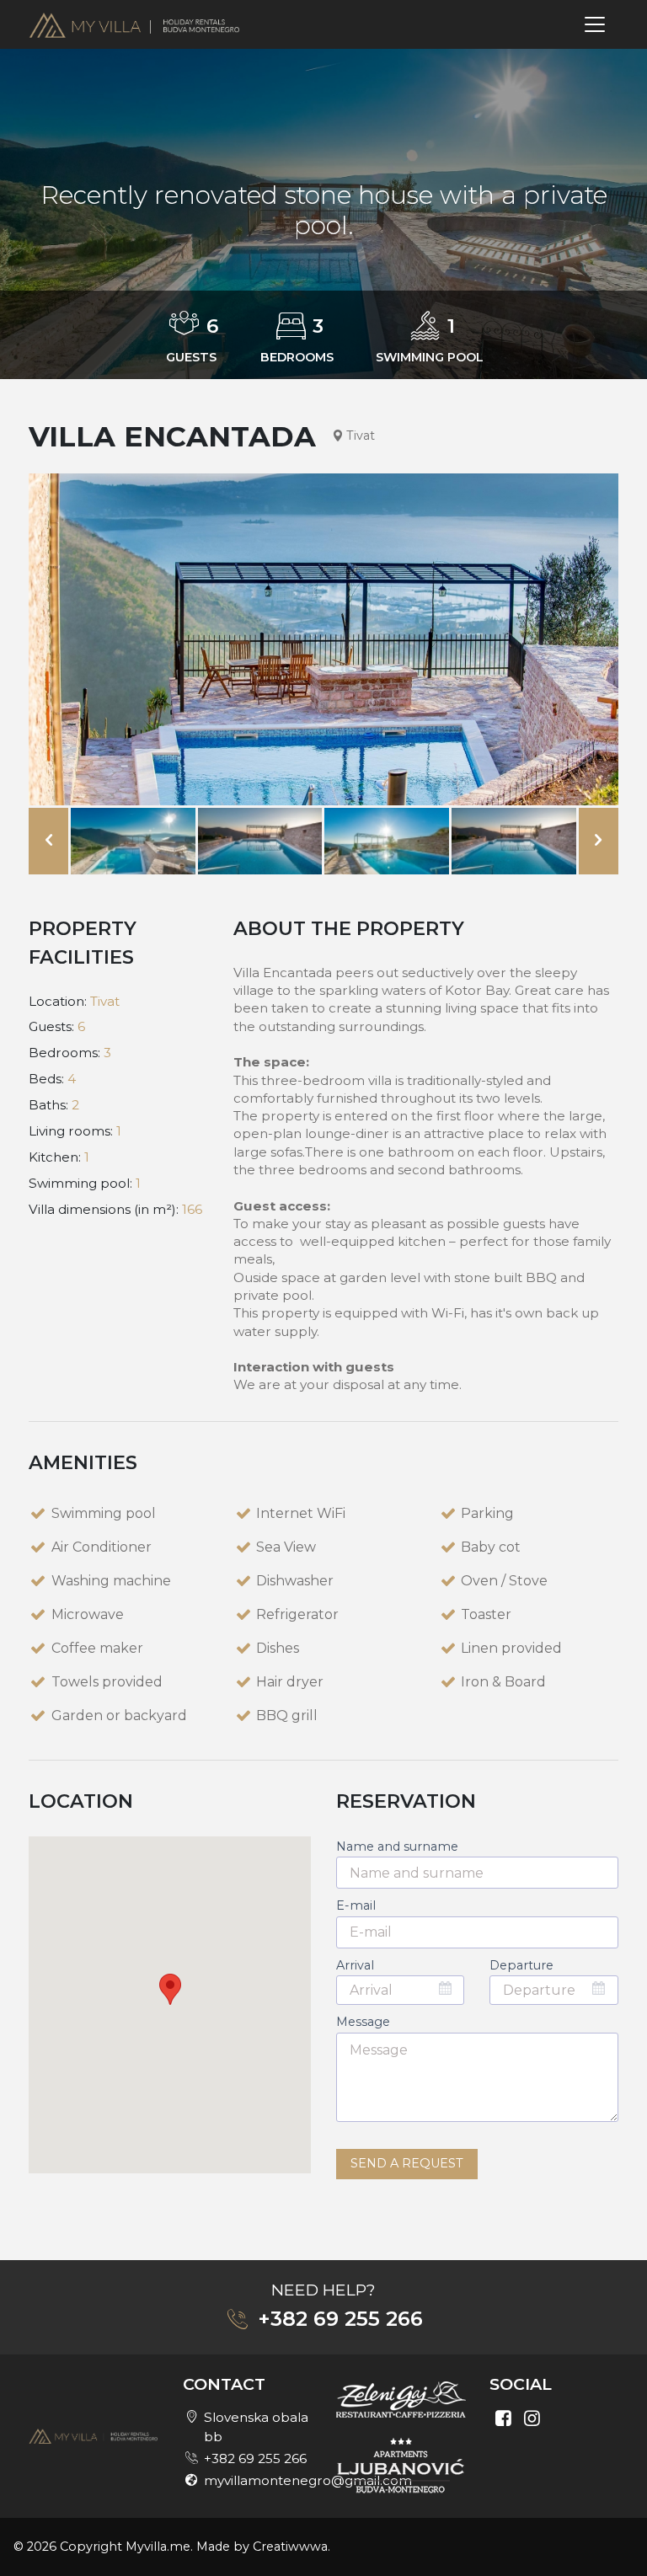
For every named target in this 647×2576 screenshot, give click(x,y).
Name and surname (397, 1846)
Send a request (407, 2163)
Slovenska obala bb (256, 2427)
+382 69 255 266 (337, 2319)
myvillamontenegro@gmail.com (308, 2480)
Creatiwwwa (290, 2547)
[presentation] (48, 841)
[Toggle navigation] (595, 24)
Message (363, 2022)
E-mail (356, 1905)
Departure (521, 1965)
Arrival (355, 1965)
